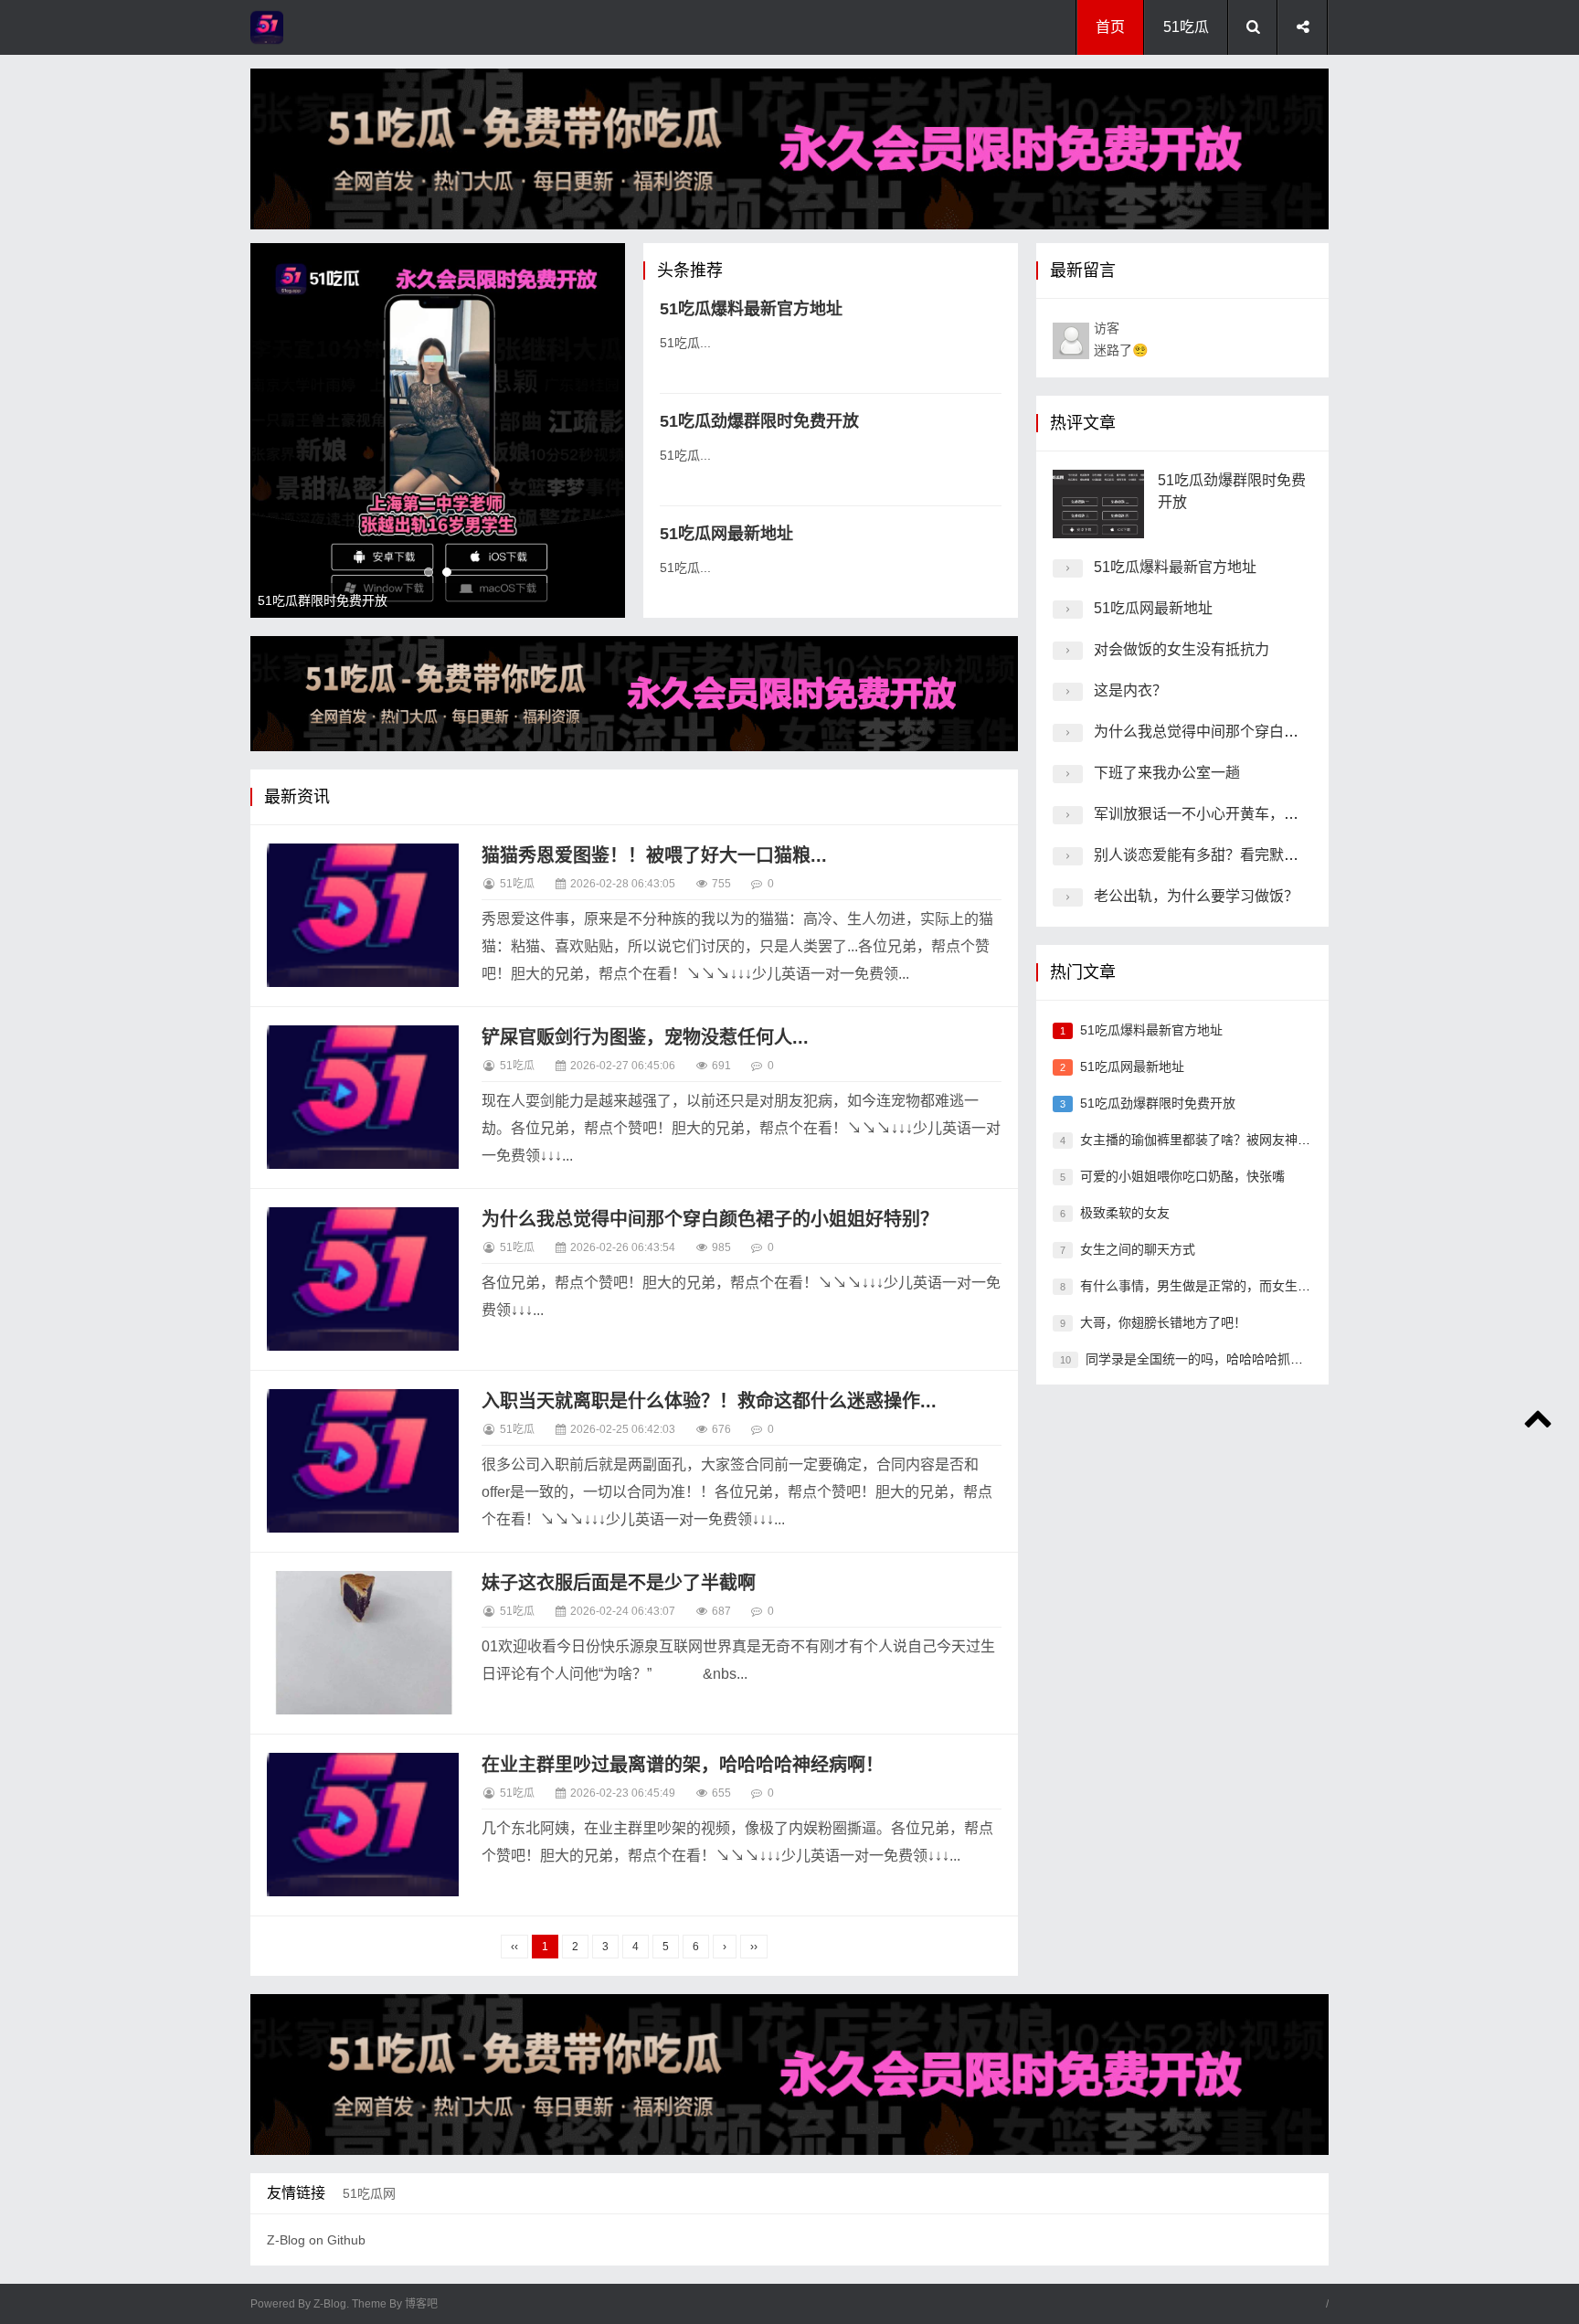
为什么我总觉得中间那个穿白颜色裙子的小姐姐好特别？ (710, 1219)
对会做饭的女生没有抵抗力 (1182, 649)
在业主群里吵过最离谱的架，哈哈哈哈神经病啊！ (683, 1765)
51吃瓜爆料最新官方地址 (751, 309)
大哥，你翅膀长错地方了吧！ (1163, 1322)
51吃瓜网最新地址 (726, 534)
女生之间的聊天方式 (1138, 1249)
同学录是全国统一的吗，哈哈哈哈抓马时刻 (1207, 1359)
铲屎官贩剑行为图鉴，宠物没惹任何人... (645, 1037)
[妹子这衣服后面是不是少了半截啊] (363, 1643)
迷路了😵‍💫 (1121, 339)
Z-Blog (330, 2304)
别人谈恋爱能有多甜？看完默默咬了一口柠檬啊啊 (1255, 855)
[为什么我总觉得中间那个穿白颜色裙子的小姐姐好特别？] (363, 1279)
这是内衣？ (1130, 690)
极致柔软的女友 (1125, 1213)
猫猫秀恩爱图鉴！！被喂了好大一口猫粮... (654, 855)
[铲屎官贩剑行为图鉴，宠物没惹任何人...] (363, 1098)
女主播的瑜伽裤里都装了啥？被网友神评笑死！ (1214, 1140)
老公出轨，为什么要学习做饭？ (1196, 896)
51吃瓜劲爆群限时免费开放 (759, 421)
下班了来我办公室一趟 (1167, 773)
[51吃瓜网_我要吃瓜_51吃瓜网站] (323, 27)
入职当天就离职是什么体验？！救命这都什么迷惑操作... (709, 1401)
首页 (1110, 27)
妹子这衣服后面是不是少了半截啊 (619, 1583)
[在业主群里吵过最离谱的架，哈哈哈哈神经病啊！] (363, 1825)
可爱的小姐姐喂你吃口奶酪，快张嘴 (1182, 1176)
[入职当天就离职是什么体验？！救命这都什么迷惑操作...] (363, 1461)
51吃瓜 (1186, 27)
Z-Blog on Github (316, 2240)
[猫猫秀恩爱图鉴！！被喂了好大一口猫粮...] (363, 916)
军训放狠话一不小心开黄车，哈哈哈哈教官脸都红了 (1262, 814)
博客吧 (421, 2304)
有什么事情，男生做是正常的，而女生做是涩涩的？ (1227, 1286)
